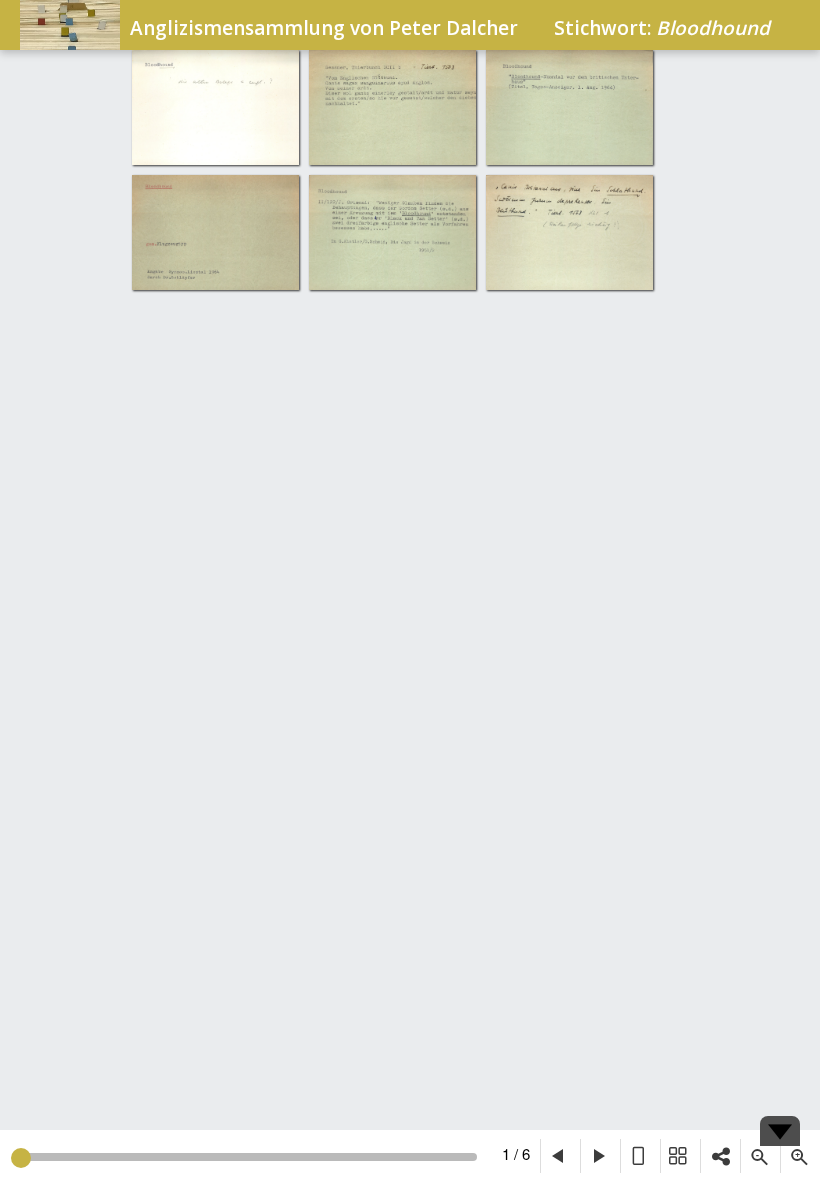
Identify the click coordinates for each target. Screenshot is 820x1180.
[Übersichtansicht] (680, 1156)
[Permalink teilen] (720, 1156)
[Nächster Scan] (600, 1156)
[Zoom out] (760, 1156)
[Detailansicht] (640, 1156)
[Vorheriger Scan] (560, 1156)
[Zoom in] (800, 1156)
